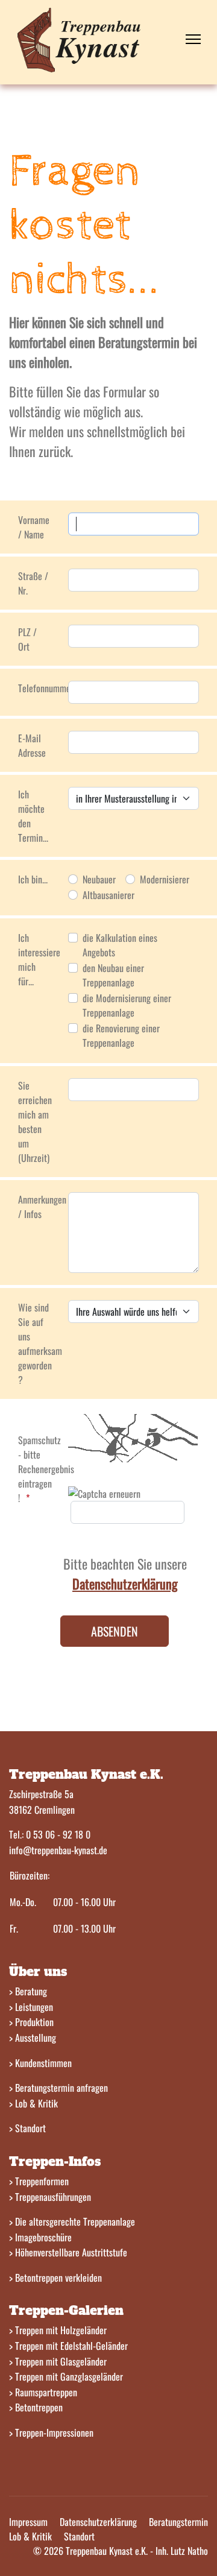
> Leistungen (31, 2007)
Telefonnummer (39, 688)
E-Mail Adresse (32, 745)
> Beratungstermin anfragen (58, 2088)
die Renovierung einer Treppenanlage (121, 1035)
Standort (79, 2536)
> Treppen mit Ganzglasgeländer (66, 2376)
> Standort (27, 2128)
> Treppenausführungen (50, 2197)
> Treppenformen (39, 2181)
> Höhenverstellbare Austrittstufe (68, 2252)
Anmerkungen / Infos (39, 1207)
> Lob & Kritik (33, 2103)
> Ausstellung (33, 2038)
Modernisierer (165, 879)
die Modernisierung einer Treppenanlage (127, 1005)
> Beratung (28, 1991)
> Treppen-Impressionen (51, 2432)
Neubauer (99, 879)
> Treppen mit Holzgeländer (58, 2330)
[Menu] (193, 39)
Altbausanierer (108, 895)
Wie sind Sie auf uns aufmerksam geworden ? (39, 1343)
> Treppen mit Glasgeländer (58, 2361)
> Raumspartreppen (43, 2392)
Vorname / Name (34, 527)
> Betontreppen (36, 2407)
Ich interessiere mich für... (39, 959)
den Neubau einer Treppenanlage (113, 975)
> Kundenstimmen (40, 2063)
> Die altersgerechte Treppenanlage (72, 2221)
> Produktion (31, 2022)
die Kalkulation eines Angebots (120, 945)
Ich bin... (33, 879)
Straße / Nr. (33, 583)
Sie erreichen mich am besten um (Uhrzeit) (35, 1122)
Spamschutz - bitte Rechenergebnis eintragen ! (39, 1469)
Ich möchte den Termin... (33, 816)
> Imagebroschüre (40, 2237)
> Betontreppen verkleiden (55, 2278)
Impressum (28, 2522)
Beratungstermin (178, 2522)
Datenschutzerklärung (98, 2522)
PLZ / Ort (27, 639)
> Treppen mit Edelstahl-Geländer (68, 2346)
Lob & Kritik (30, 2536)
